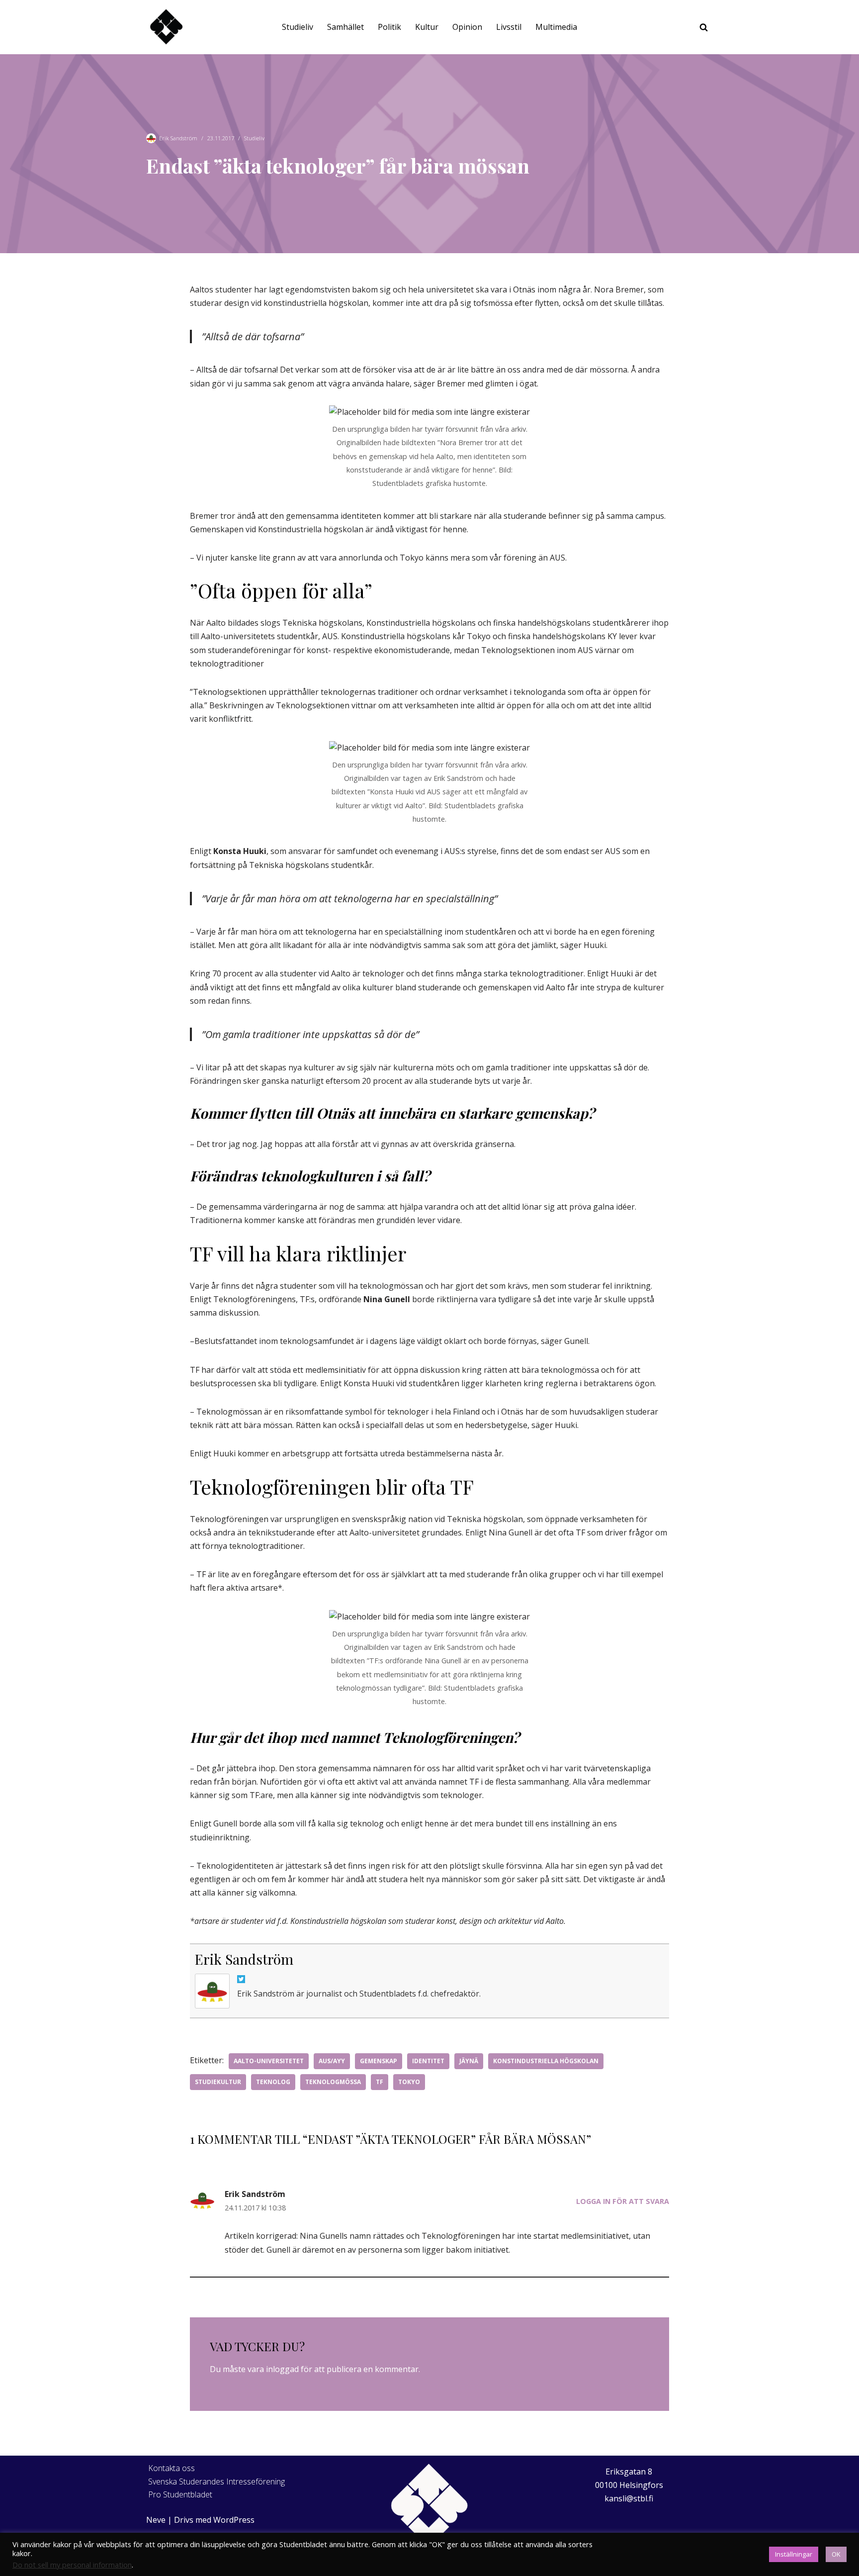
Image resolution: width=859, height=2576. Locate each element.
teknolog (273, 2082)
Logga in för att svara (623, 2201)
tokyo (409, 2082)
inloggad (282, 2369)
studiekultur (218, 2082)
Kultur (427, 27)
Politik (389, 27)
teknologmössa (333, 2082)
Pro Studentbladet (180, 2494)
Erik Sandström (178, 138)
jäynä (469, 2061)
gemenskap (379, 2061)
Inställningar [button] (794, 2554)
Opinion (467, 27)
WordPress (234, 2520)
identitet (428, 2061)
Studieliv (298, 27)
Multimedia (556, 27)
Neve (156, 2520)
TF (380, 2082)
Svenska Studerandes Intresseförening (216, 2481)
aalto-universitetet (269, 2061)
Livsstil (509, 27)
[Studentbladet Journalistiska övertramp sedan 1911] (166, 27)
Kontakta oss (172, 2468)
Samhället (345, 27)
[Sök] (704, 27)
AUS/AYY (332, 2061)
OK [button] (836, 2554)
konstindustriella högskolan (546, 2061)
